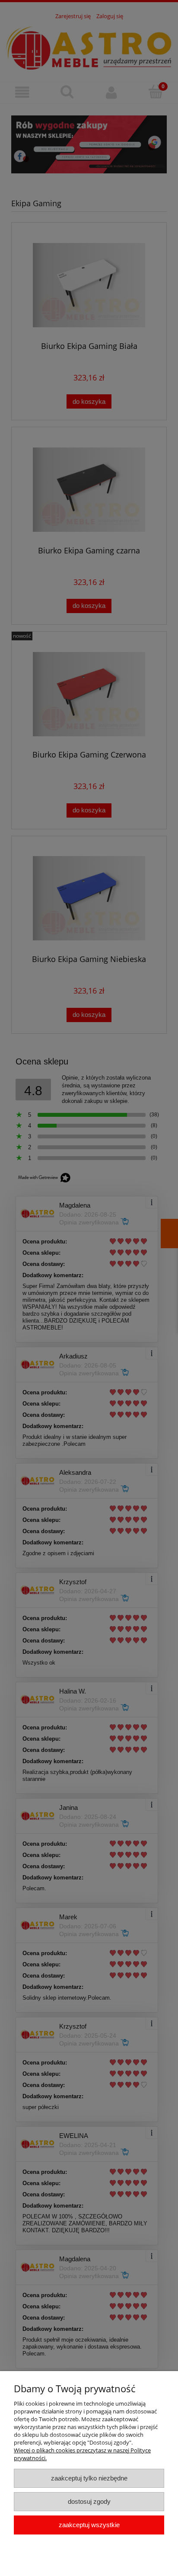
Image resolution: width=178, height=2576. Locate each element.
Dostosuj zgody (89, 2501)
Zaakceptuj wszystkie (89, 2525)
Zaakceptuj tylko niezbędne (89, 2478)
